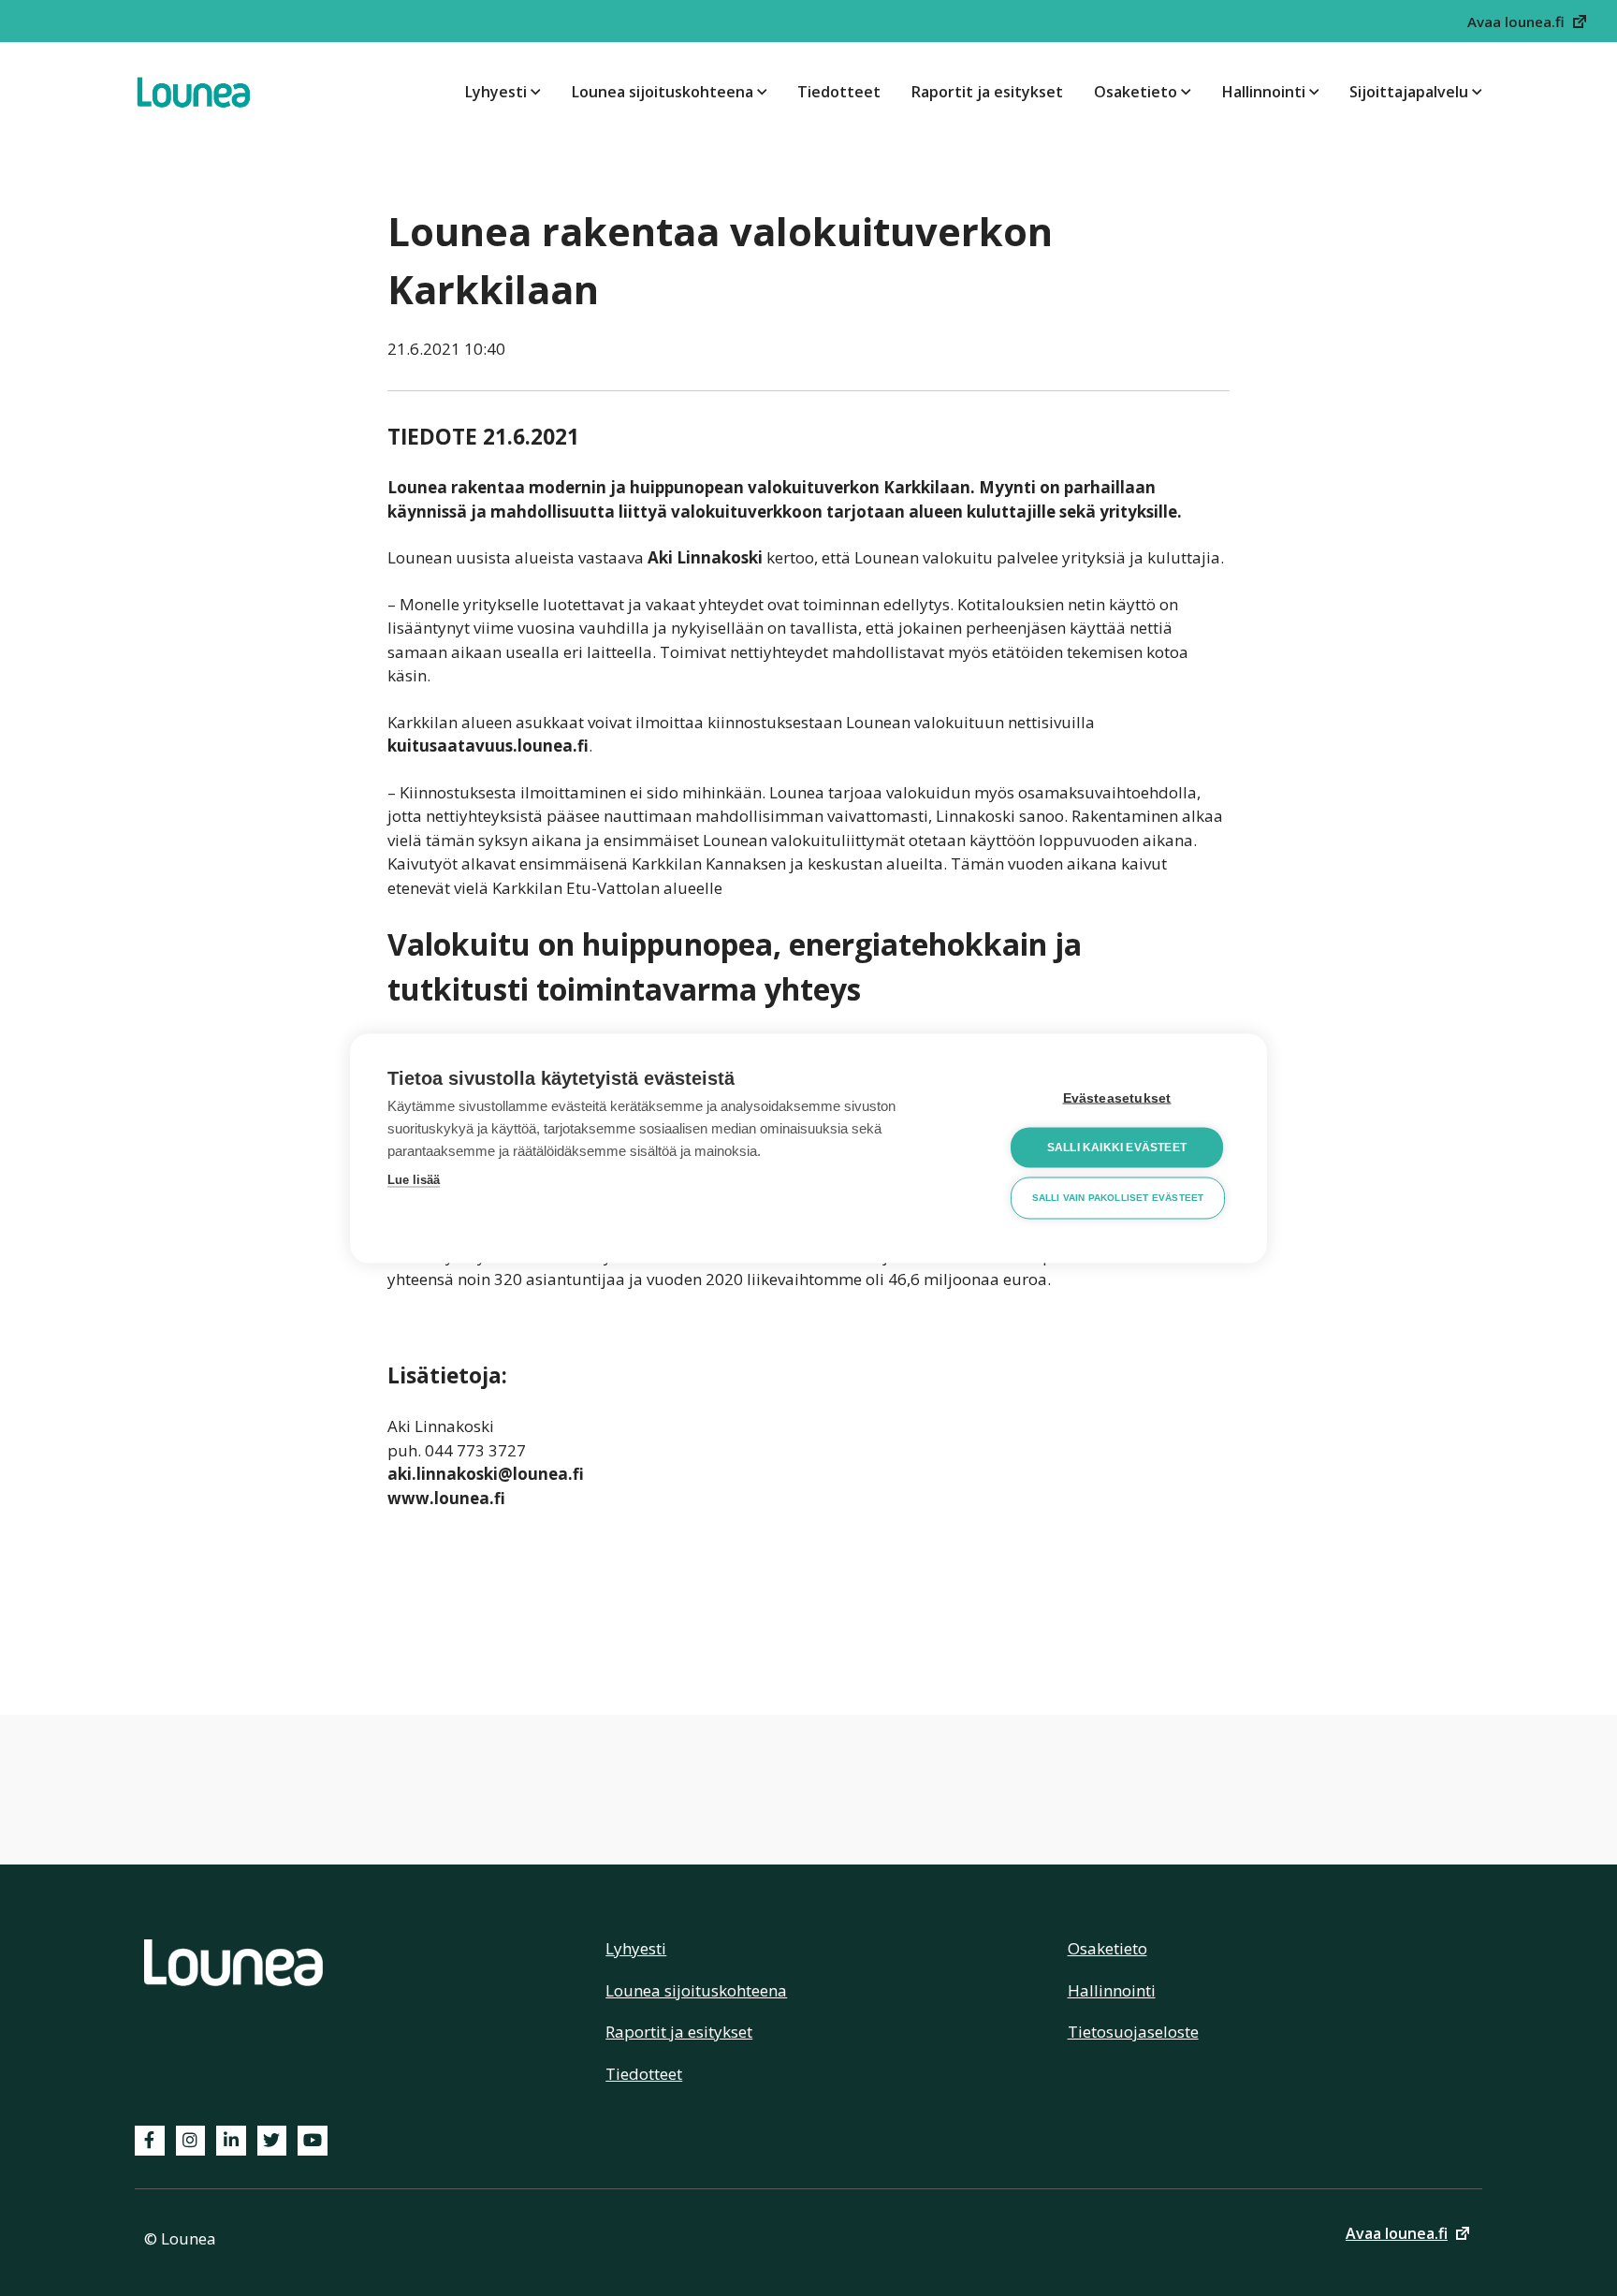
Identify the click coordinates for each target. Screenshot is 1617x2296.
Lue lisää (414, 1179)
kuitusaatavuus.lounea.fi (488, 746)
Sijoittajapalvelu (1409, 92)
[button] (1528, 21)
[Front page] (193, 92)
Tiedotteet (839, 92)
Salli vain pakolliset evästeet (1118, 1198)
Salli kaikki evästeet (1117, 1148)
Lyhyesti (496, 92)
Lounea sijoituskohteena (663, 92)
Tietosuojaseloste (1133, 2032)
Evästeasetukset (1117, 1097)
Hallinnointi (1264, 92)
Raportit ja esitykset (987, 92)
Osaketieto (1136, 92)
